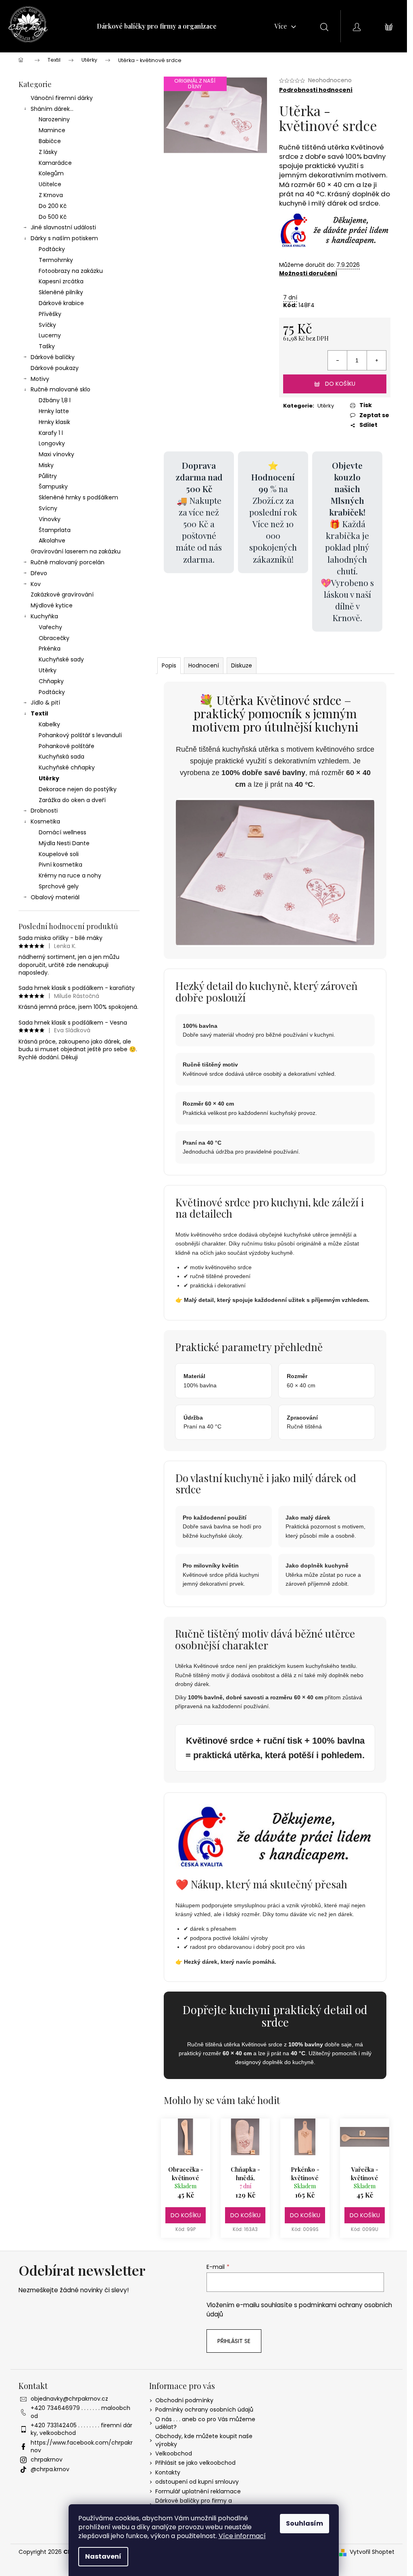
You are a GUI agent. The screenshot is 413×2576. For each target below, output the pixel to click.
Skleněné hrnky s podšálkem (78, 497)
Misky (46, 465)
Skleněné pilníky (61, 292)
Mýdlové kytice (52, 605)
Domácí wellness (63, 832)
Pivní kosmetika (60, 865)
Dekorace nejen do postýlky (78, 789)
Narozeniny (54, 119)
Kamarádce (55, 163)
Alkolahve (52, 541)
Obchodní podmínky (184, 2400)
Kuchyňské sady (61, 659)
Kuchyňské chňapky (67, 767)
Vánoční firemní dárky (62, 98)
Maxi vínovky (56, 454)
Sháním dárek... (52, 109)
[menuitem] (157, 26)
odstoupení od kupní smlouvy (197, 2482)
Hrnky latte (54, 411)
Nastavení (103, 2556)
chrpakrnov (47, 2460)
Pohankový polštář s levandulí (80, 735)
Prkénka (50, 649)
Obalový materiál (55, 897)
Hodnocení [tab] (204, 665)
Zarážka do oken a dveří (72, 800)
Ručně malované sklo (60, 389)
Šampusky (53, 487)
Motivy (40, 379)
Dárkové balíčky (53, 357)
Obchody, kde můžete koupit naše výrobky (204, 2440)
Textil (39, 713)
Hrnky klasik (54, 422)
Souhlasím (305, 2523)
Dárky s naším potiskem (64, 238)
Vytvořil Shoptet (372, 2552)
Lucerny (50, 335)
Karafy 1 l (51, 433)
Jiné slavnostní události (63, 227)
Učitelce (50, 184)
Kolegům (51, 173)
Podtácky (52, 249)
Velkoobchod (174, 2453)
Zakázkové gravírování (62, 595)
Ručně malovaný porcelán (68, 562)
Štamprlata (55, 530)
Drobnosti (44, 811)
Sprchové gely (59, 886)
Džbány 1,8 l (55, 400)
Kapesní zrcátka (61, 281)
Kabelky (49, 724)
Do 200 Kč (53, 206)
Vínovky (50, 519)
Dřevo (39, 573)
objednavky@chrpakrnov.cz (69, 2399)
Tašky (47, 346)
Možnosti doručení (308, 273)
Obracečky (54, 638)
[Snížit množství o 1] (338, 360)
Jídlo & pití (45, 703)
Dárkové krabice (61, 303)
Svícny (48, 508)
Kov (36, 584)
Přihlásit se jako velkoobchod (195, 2463)
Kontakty (168, 2472)
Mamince (52, 130)
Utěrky (48, 670)
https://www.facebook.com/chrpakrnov (82, 2446)
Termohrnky (56, 260)
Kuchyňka (44, 616)
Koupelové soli (59, 854)
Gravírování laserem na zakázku (76, 551)
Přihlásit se (234, 2341)
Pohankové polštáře (67, 746)
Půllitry (48, 476)
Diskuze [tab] (242, 665)
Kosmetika (45, 821)
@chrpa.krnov (50, 2469)
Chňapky (51, 681)
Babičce (50, 141)
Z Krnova (51, 195)
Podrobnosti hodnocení (316, 90)
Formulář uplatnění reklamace (198, 2491)
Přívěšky (50, 314)
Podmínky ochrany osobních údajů (204, 2410)
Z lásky (48, 152)
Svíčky (47, 325)
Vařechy (50, 627)
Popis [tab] (169, 665)
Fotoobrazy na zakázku (71, 271)
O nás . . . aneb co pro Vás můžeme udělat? (205, 2423)
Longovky (52, 443)
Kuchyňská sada (62, 757)
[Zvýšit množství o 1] (376, 360)
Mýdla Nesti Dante (64, 843)
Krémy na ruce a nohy (70, 875)
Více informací (242, 2536)
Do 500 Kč (53, 217)
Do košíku (340, 384)
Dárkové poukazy (55, 368)
